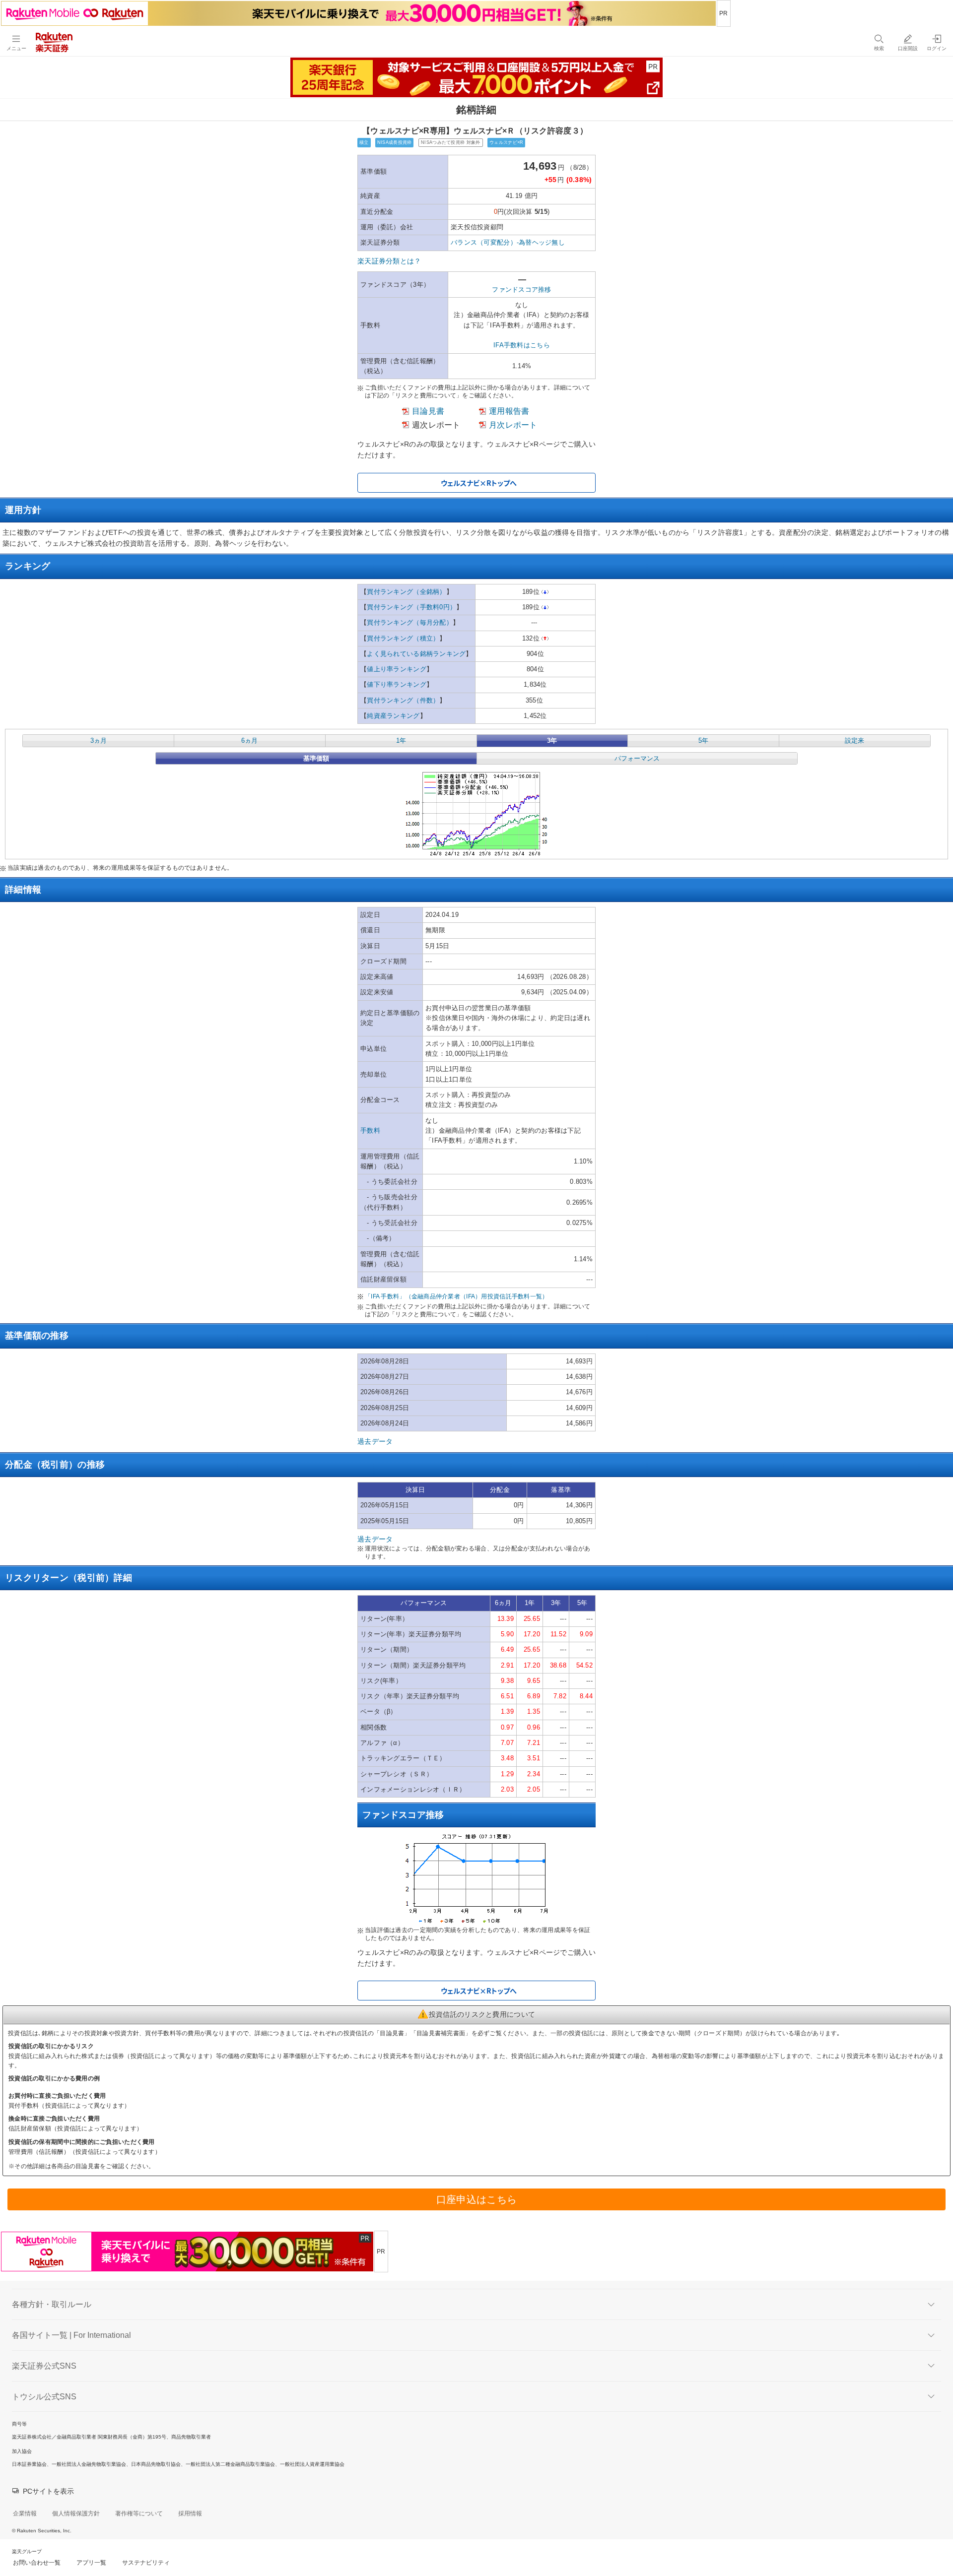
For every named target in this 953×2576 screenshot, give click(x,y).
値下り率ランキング (397, 684)
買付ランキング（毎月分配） (410, 622)
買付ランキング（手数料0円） (411, 607)
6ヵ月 (249, 741)
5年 (703, 741)
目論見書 (428, 411)
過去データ (375, 1441)
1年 (401, 741)
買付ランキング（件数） (403, 700)
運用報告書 (509, 411)
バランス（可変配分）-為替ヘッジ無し (508, 242)
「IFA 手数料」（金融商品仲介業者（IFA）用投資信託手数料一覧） (457, 1296)
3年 (552, 741)
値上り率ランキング (397, 669)
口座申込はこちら (476, 2199)
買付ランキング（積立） (403, 638)
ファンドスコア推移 (522, 290)
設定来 (854, 741)
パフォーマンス (637, 758)
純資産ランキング (393, 716)
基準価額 (316, 758)
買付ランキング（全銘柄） (406, 592)
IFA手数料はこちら (522, 345)
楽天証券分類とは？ (389, 261)
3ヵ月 (99, 741)
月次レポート (513, 425)
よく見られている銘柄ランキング (416, 654)
